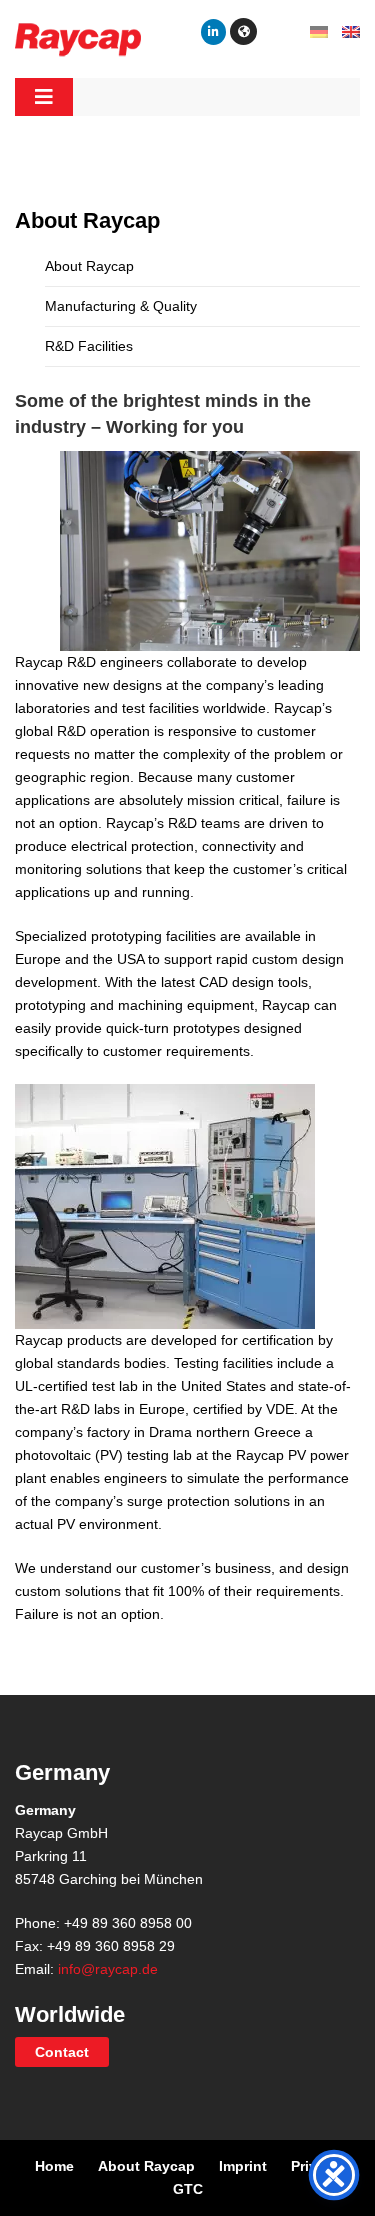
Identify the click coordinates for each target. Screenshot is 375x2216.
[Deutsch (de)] (319, 31)
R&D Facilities (89, 346)
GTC (188, 2189)
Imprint (243, 2166)
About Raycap (89, 266)
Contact (62, 2052)
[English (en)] (351, 31)
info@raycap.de (108, 1969)
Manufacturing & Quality (121, 306)
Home (54, 2166)
